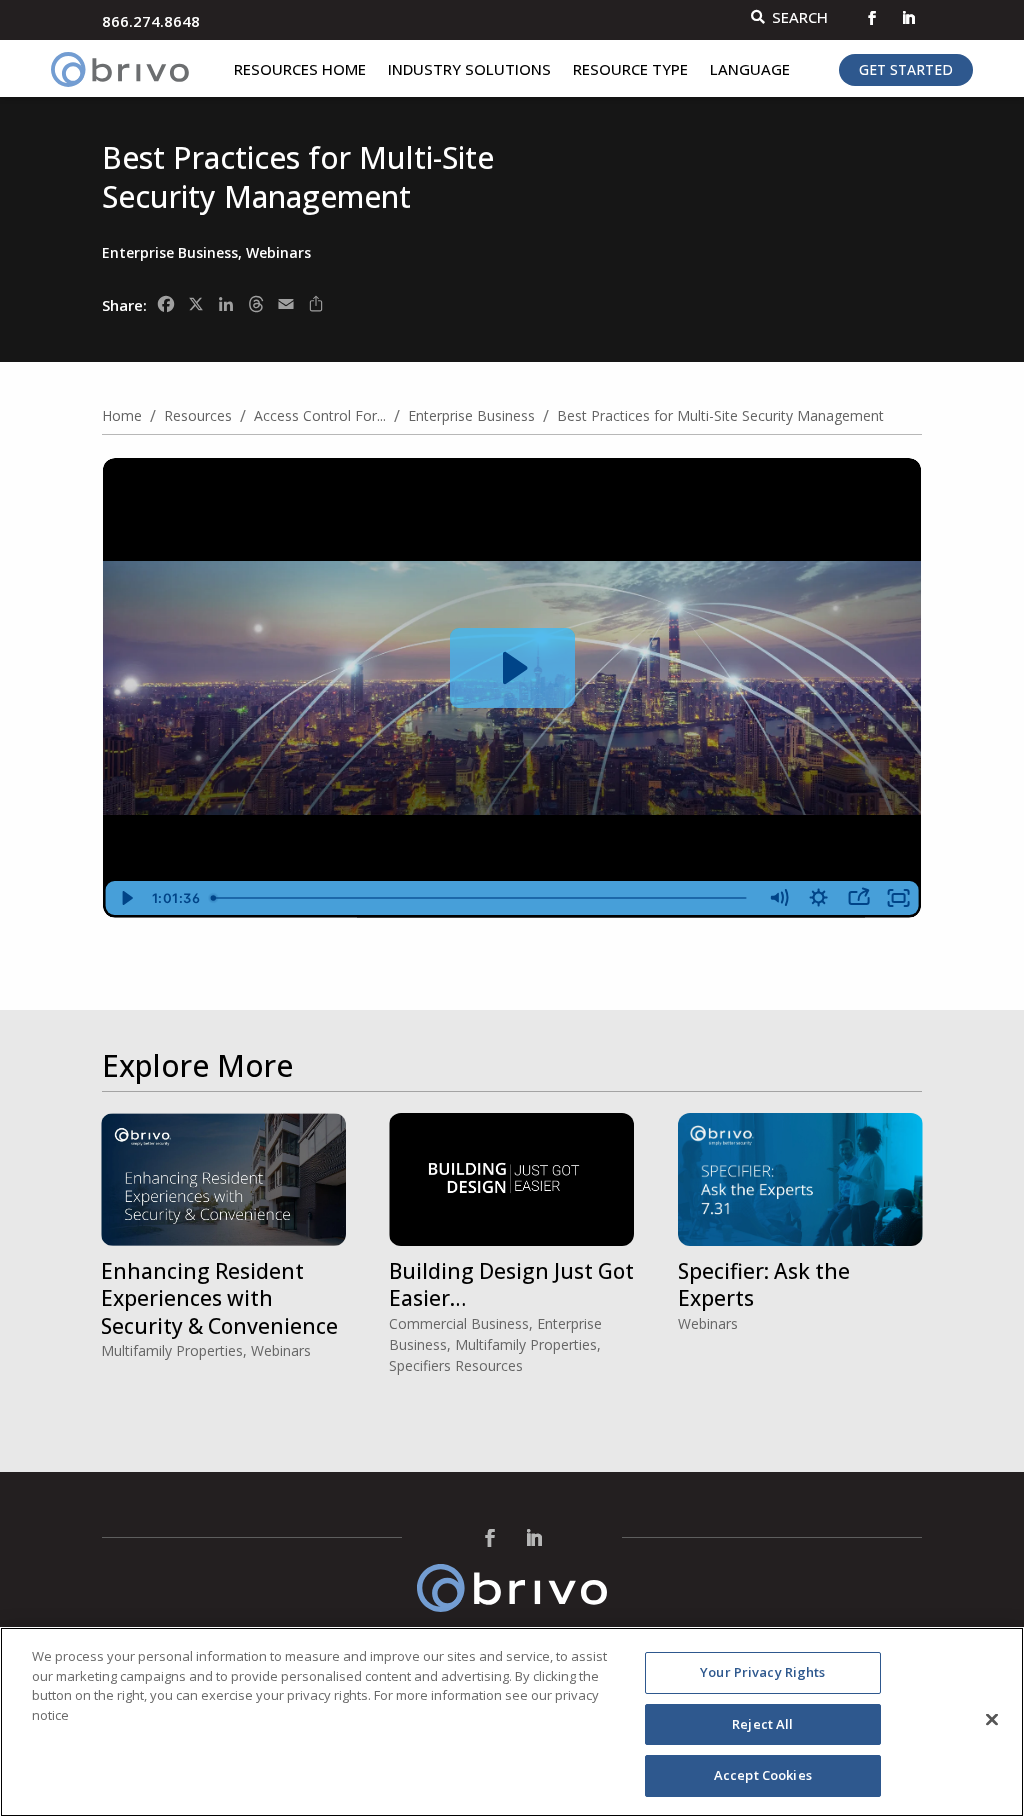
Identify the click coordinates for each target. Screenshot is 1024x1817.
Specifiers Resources (456, 1365)
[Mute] (779, 898)
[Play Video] (125, 898)
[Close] (992, 1720)
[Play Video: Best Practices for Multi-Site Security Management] (512, 668)
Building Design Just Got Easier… (511, 1284)
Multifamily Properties (172, 1350)
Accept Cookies (763, 1775)
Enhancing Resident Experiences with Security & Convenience (219, 1298)
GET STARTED (906, 69)
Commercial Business (459, 1323)
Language (750, 70)
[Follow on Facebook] (872, 18)
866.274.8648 (151, 21)
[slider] (483, 898)
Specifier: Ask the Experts (764, 1284)
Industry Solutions (469, 70)
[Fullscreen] (899, 898)
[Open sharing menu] (859, 898)
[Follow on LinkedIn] (908, 18)
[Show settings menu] (819, 898)
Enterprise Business (170, 252)
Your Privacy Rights (762, 1672)
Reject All (762, 1724)
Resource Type (630, 70)
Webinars (278, 252)
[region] (512, 1722)
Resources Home (300, 70)
